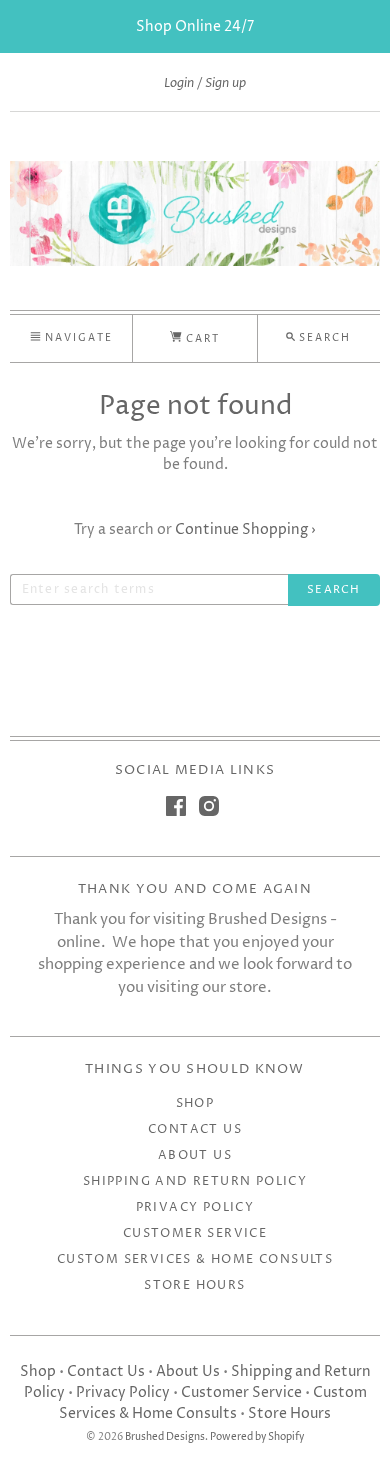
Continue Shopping (245, 529)
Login (179, 83)
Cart (201, 339)
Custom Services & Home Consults (195, 1259)
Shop (195, 1103)
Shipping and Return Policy (195, 1181)
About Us (195, 1155)
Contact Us (195, 1129)
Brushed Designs (165, 1437)
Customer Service (195, 1233)
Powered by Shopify (257, 1437)
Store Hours (194, 1285)
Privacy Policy (195, 1207)
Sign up (225, 83)
